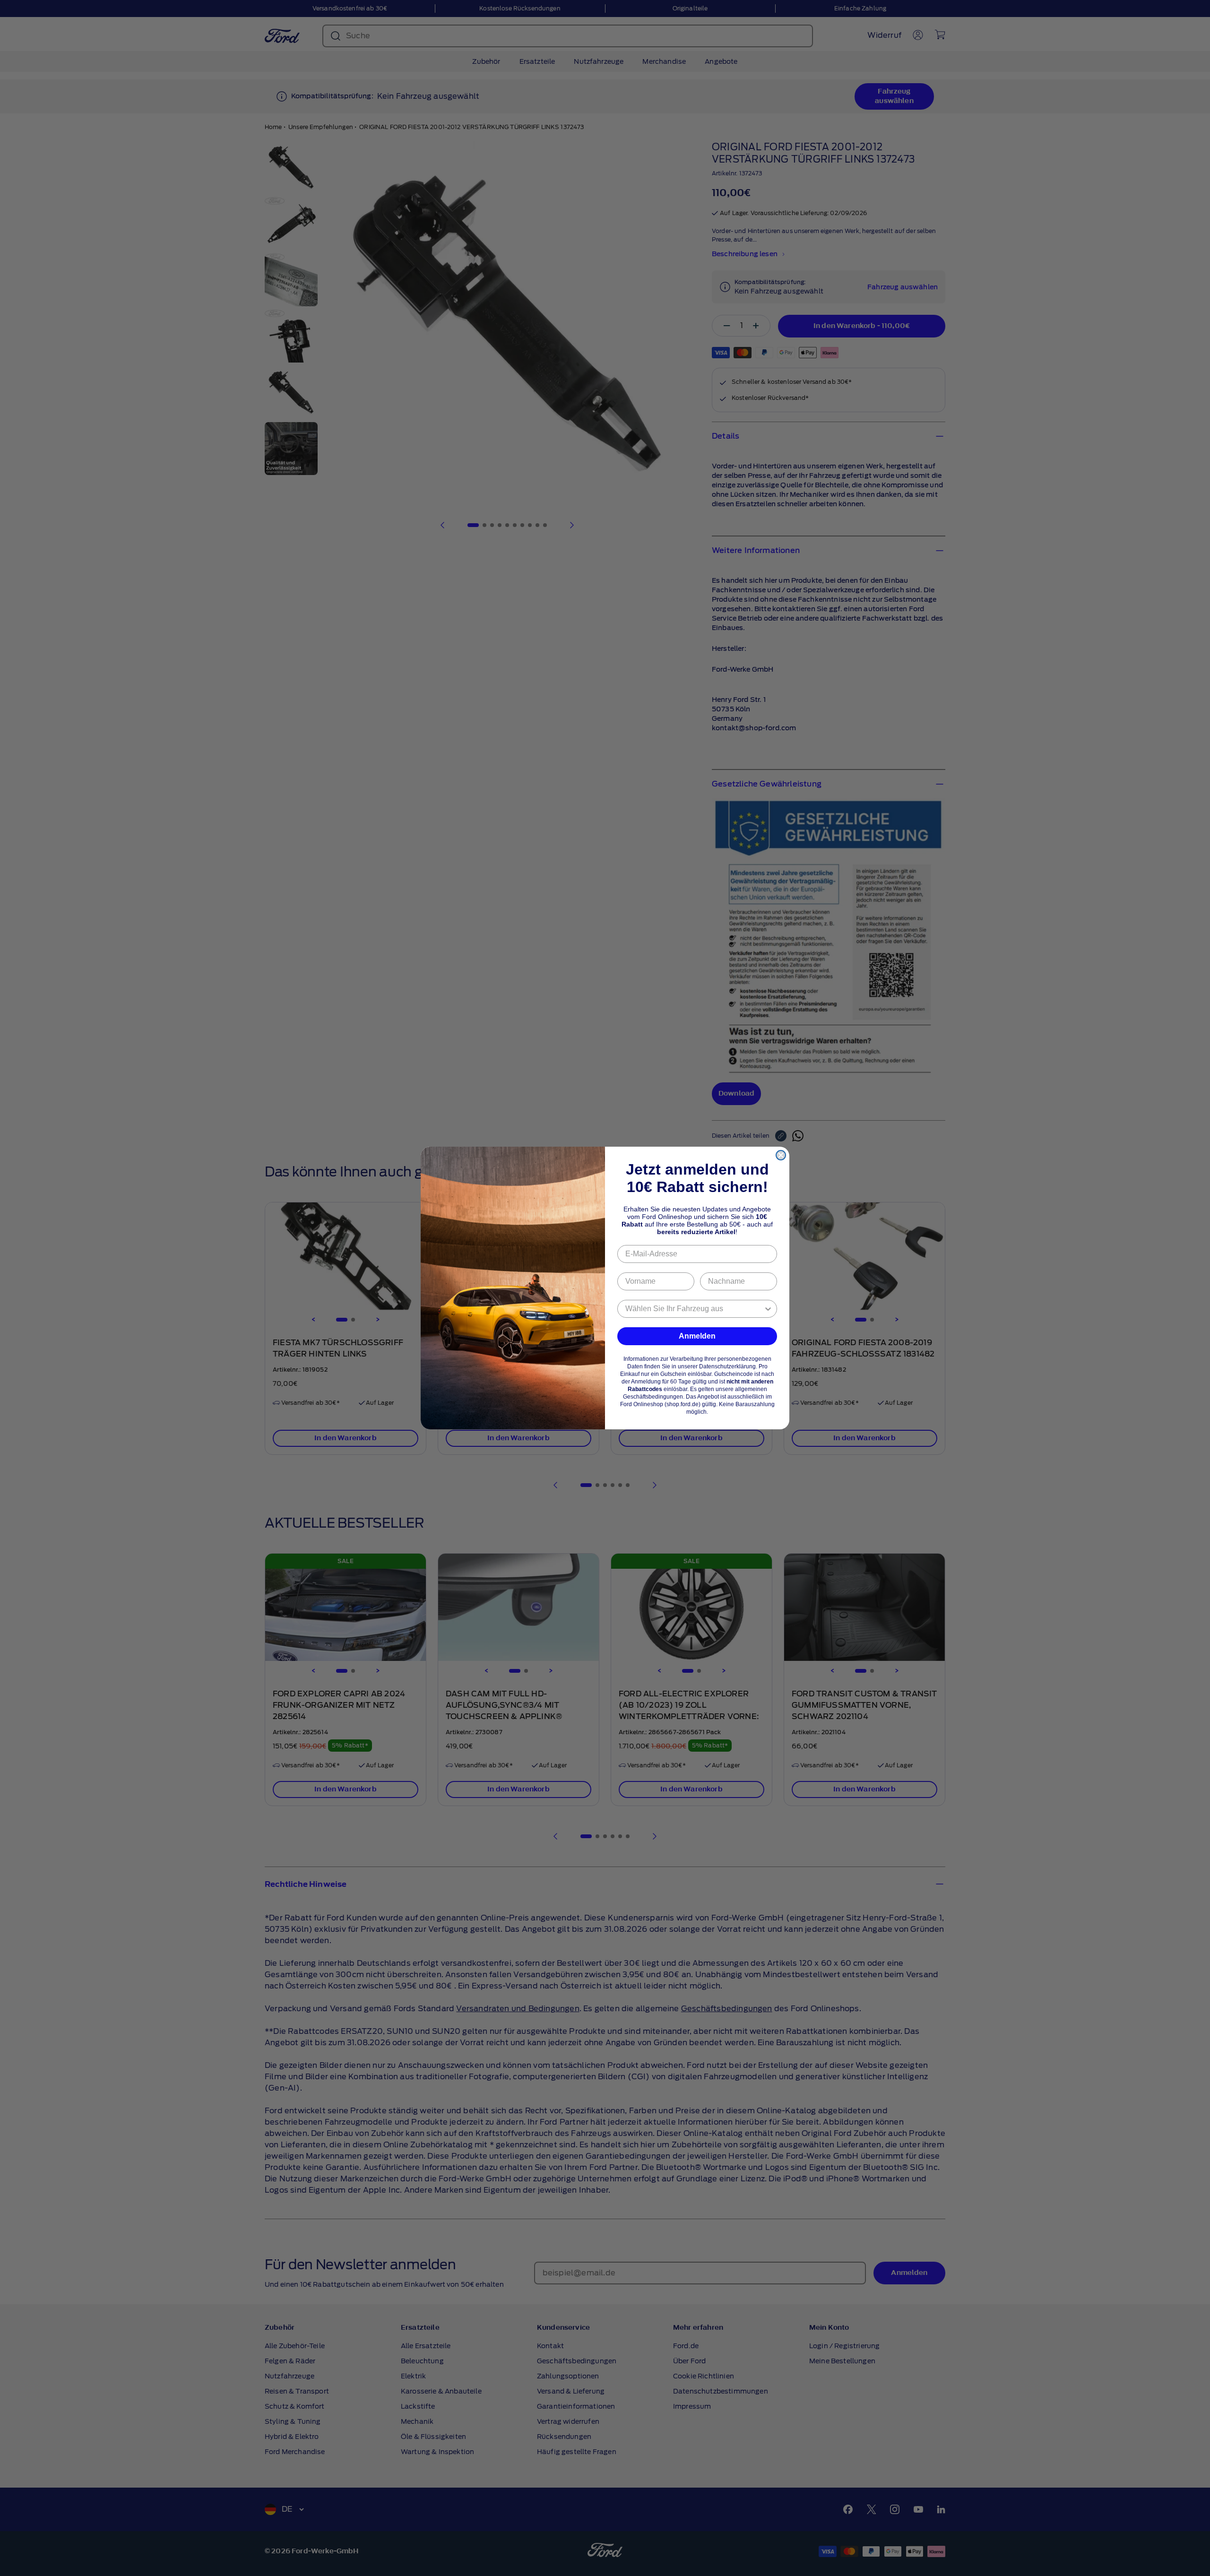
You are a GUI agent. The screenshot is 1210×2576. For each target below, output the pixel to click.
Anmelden (697, 1336)
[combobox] (694, 1309)
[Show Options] (768, 1309)
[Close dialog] (781, 1155)
